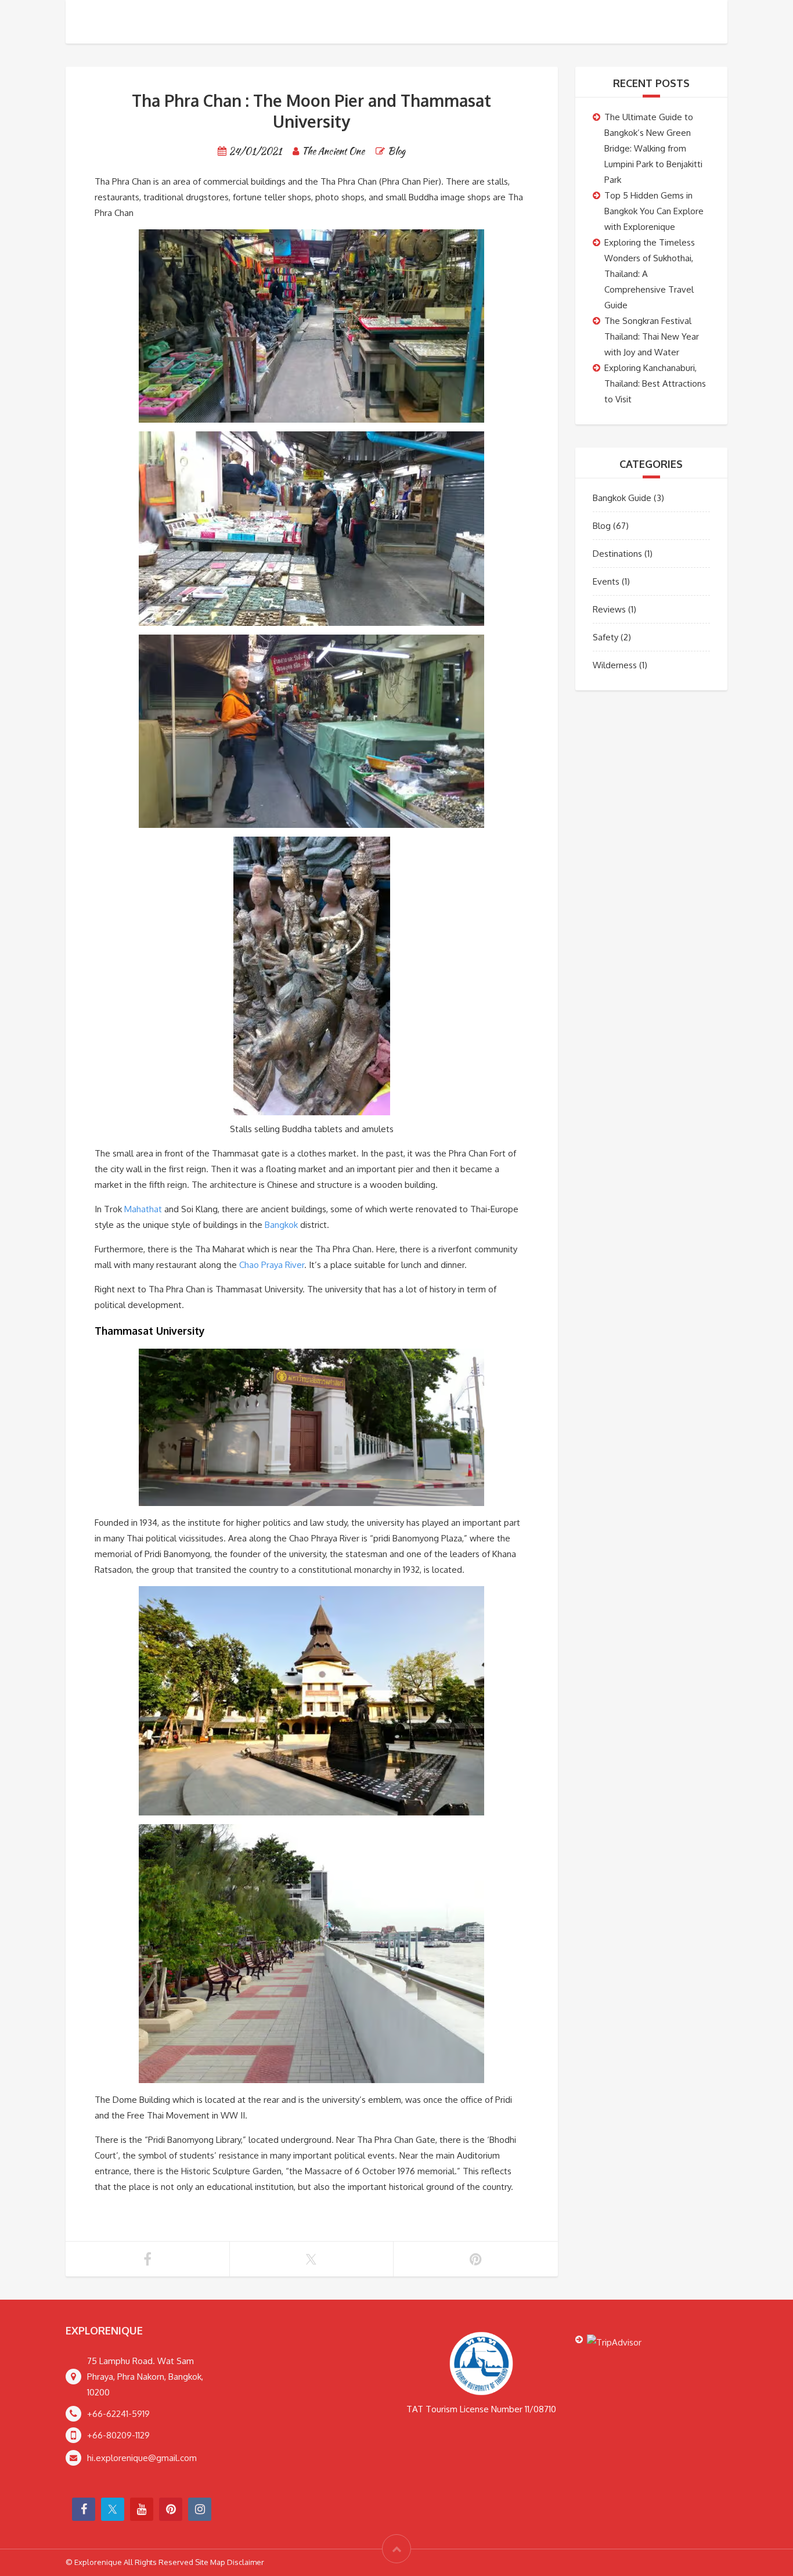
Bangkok (281, 1225)
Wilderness (615, 665)
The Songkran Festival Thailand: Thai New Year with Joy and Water (652, 336)
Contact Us (699, 23)
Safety (605, 637)
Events (606, 581)
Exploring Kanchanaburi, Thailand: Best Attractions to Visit (655, 383)
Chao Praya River (272, 1265)
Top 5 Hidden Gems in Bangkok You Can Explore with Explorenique (654, 211)
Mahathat (143, 1209)
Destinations (617, 554)
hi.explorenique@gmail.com (142, 2458)
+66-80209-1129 (118, 2435)
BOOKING (567, 23)
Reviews (609, 609)
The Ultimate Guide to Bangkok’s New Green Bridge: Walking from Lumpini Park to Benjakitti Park (653, 148)
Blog (396, 151)
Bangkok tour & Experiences (458, 23)
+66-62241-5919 (118, 2414)
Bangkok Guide (622, 498)
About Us (629, 23)
